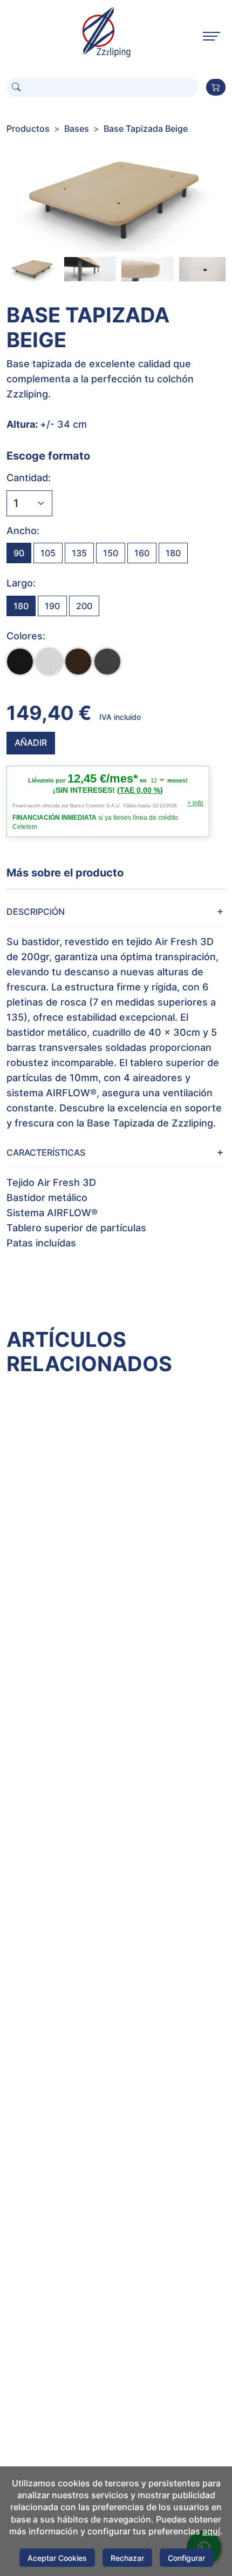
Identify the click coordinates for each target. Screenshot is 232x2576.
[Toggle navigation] (211, 36)
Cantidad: (29, 478)
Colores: (26, 636)
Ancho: (23, 531)
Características (46, 1152)
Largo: (21, 583)
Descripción (36, 912)
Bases (77, 129)
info (195, 803)
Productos (28, 129)
